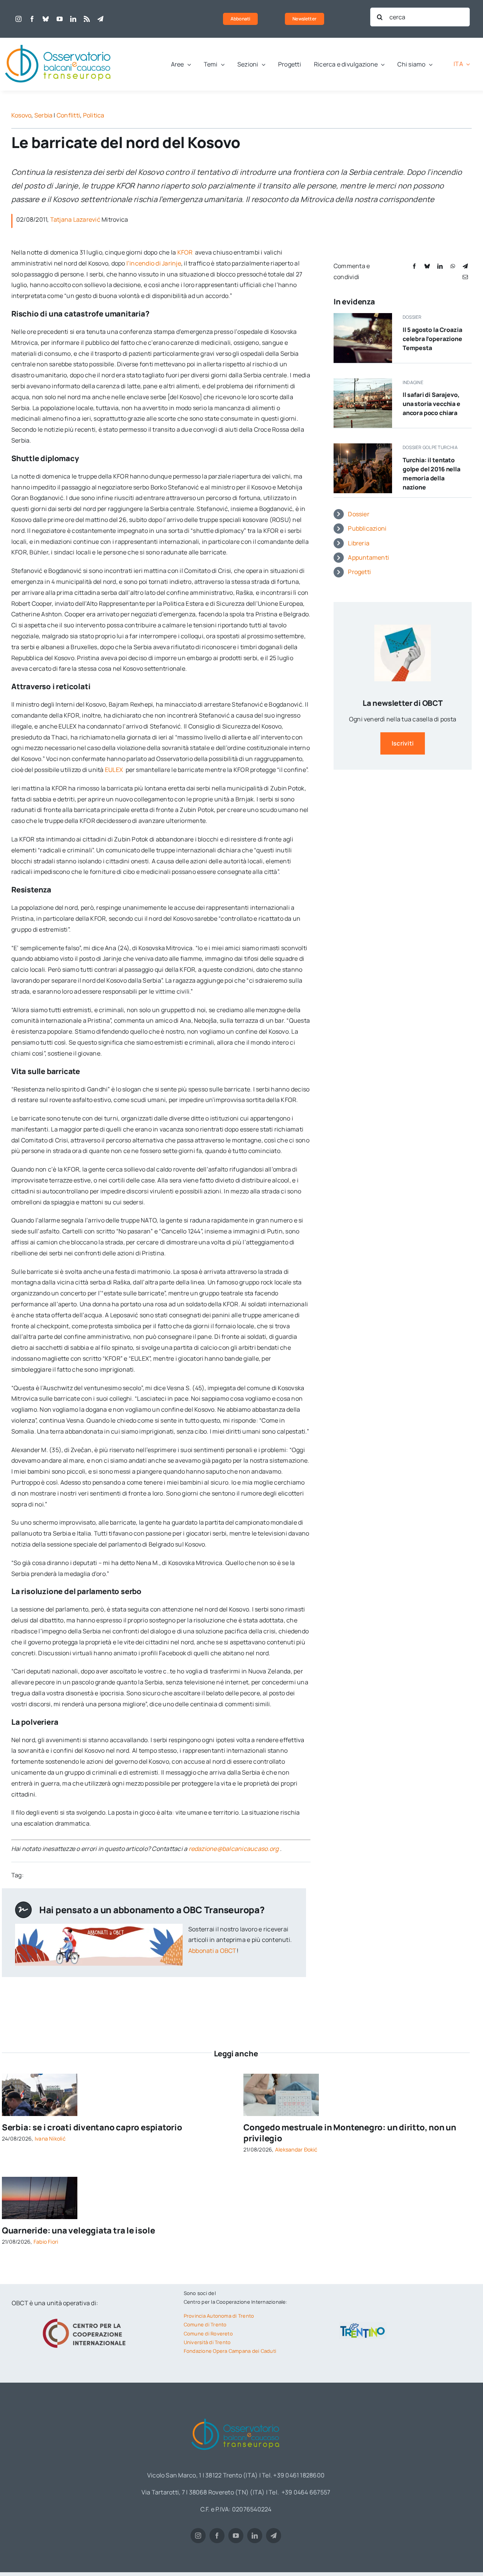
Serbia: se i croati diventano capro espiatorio (92, 2127)
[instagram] (18, 19)
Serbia (43, 115)
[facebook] (32, 19)
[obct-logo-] (58, 41)
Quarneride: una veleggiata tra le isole (78, 2230)
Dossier (359, 514)
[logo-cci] (86, 2318)
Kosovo (21, 115)
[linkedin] (73, 19)
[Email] (465, 277)
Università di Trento (207, 2342)
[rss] (87, 19)
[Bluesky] (427, 266)
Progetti (359, 572)
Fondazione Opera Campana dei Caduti (230, 2351)
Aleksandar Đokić (296, 2149)
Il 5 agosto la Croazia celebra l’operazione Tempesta (432, 339)
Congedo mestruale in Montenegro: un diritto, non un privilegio (350, 2133)
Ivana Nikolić (50, 2138)
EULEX (115, 770)
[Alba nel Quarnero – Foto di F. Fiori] (40, 2180)
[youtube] (60, 19)
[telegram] (100, 19)
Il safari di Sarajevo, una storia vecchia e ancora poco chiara (431, 404)
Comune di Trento (205, 2324)
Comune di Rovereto (208, 2334)
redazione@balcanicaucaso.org (234, 1849)
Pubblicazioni (367, 528)
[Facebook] (414, 266)
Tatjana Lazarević (75, 219)
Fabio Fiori (46, 2242)
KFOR (186, 252)
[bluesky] (46, 19)
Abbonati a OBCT (212, 1951)
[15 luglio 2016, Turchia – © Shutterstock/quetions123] (363, 446)
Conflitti (68, 115)
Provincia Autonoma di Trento (219, 2316)
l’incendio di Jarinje (154, 263)
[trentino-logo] (363, 2325)
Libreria (359, 543)
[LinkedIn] (440, 266)
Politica (94, 115)
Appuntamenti (368, 557)
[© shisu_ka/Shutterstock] (281, 2077)
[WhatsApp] (453, 266)
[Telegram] (465, 266)
